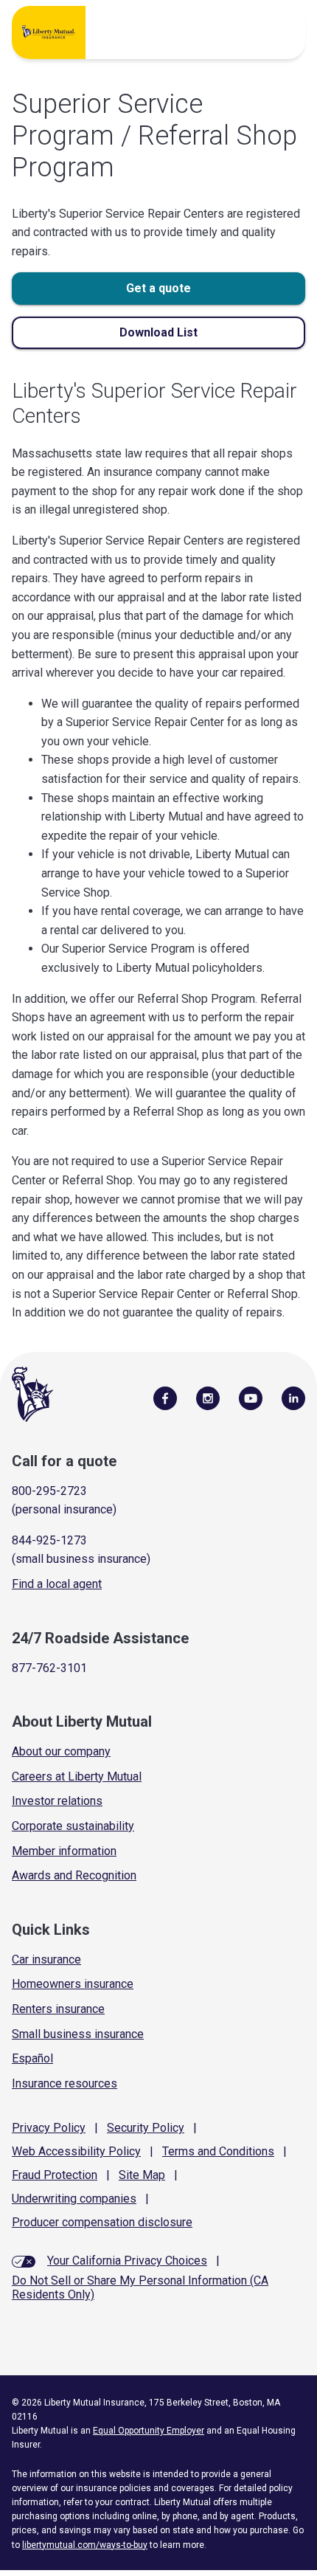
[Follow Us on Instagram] (208, 1398)
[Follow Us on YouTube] (251, 1398)
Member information (64, 1851)
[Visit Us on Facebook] (165, 1398)
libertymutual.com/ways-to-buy (85, 2545)
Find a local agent (57, 1584)
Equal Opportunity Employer (149, 2431)
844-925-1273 (49, 1540)
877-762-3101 (49, 1668)
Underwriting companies (74, 2199)
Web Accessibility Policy (76, 2151)
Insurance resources (65, 2083)
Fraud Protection (55, 2175)
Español (32, 2058)
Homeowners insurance (73, 1984)
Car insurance (46, 1959)
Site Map (142, 2175)
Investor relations (57, 1801)
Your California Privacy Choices (127, 2261)
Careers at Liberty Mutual (77, 1776)
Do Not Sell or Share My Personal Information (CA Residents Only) (140, 2287)
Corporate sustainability (73, 1826)
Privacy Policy (49, 2128)
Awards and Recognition (74, 1875)
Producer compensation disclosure (102, 2222)
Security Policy (146, 2128)
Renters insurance (58, 2009)
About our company (61, 1751)
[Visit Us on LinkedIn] (293, 1398)
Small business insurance (78, 2034)
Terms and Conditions (218, 2151)
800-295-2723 (49, 1491)
